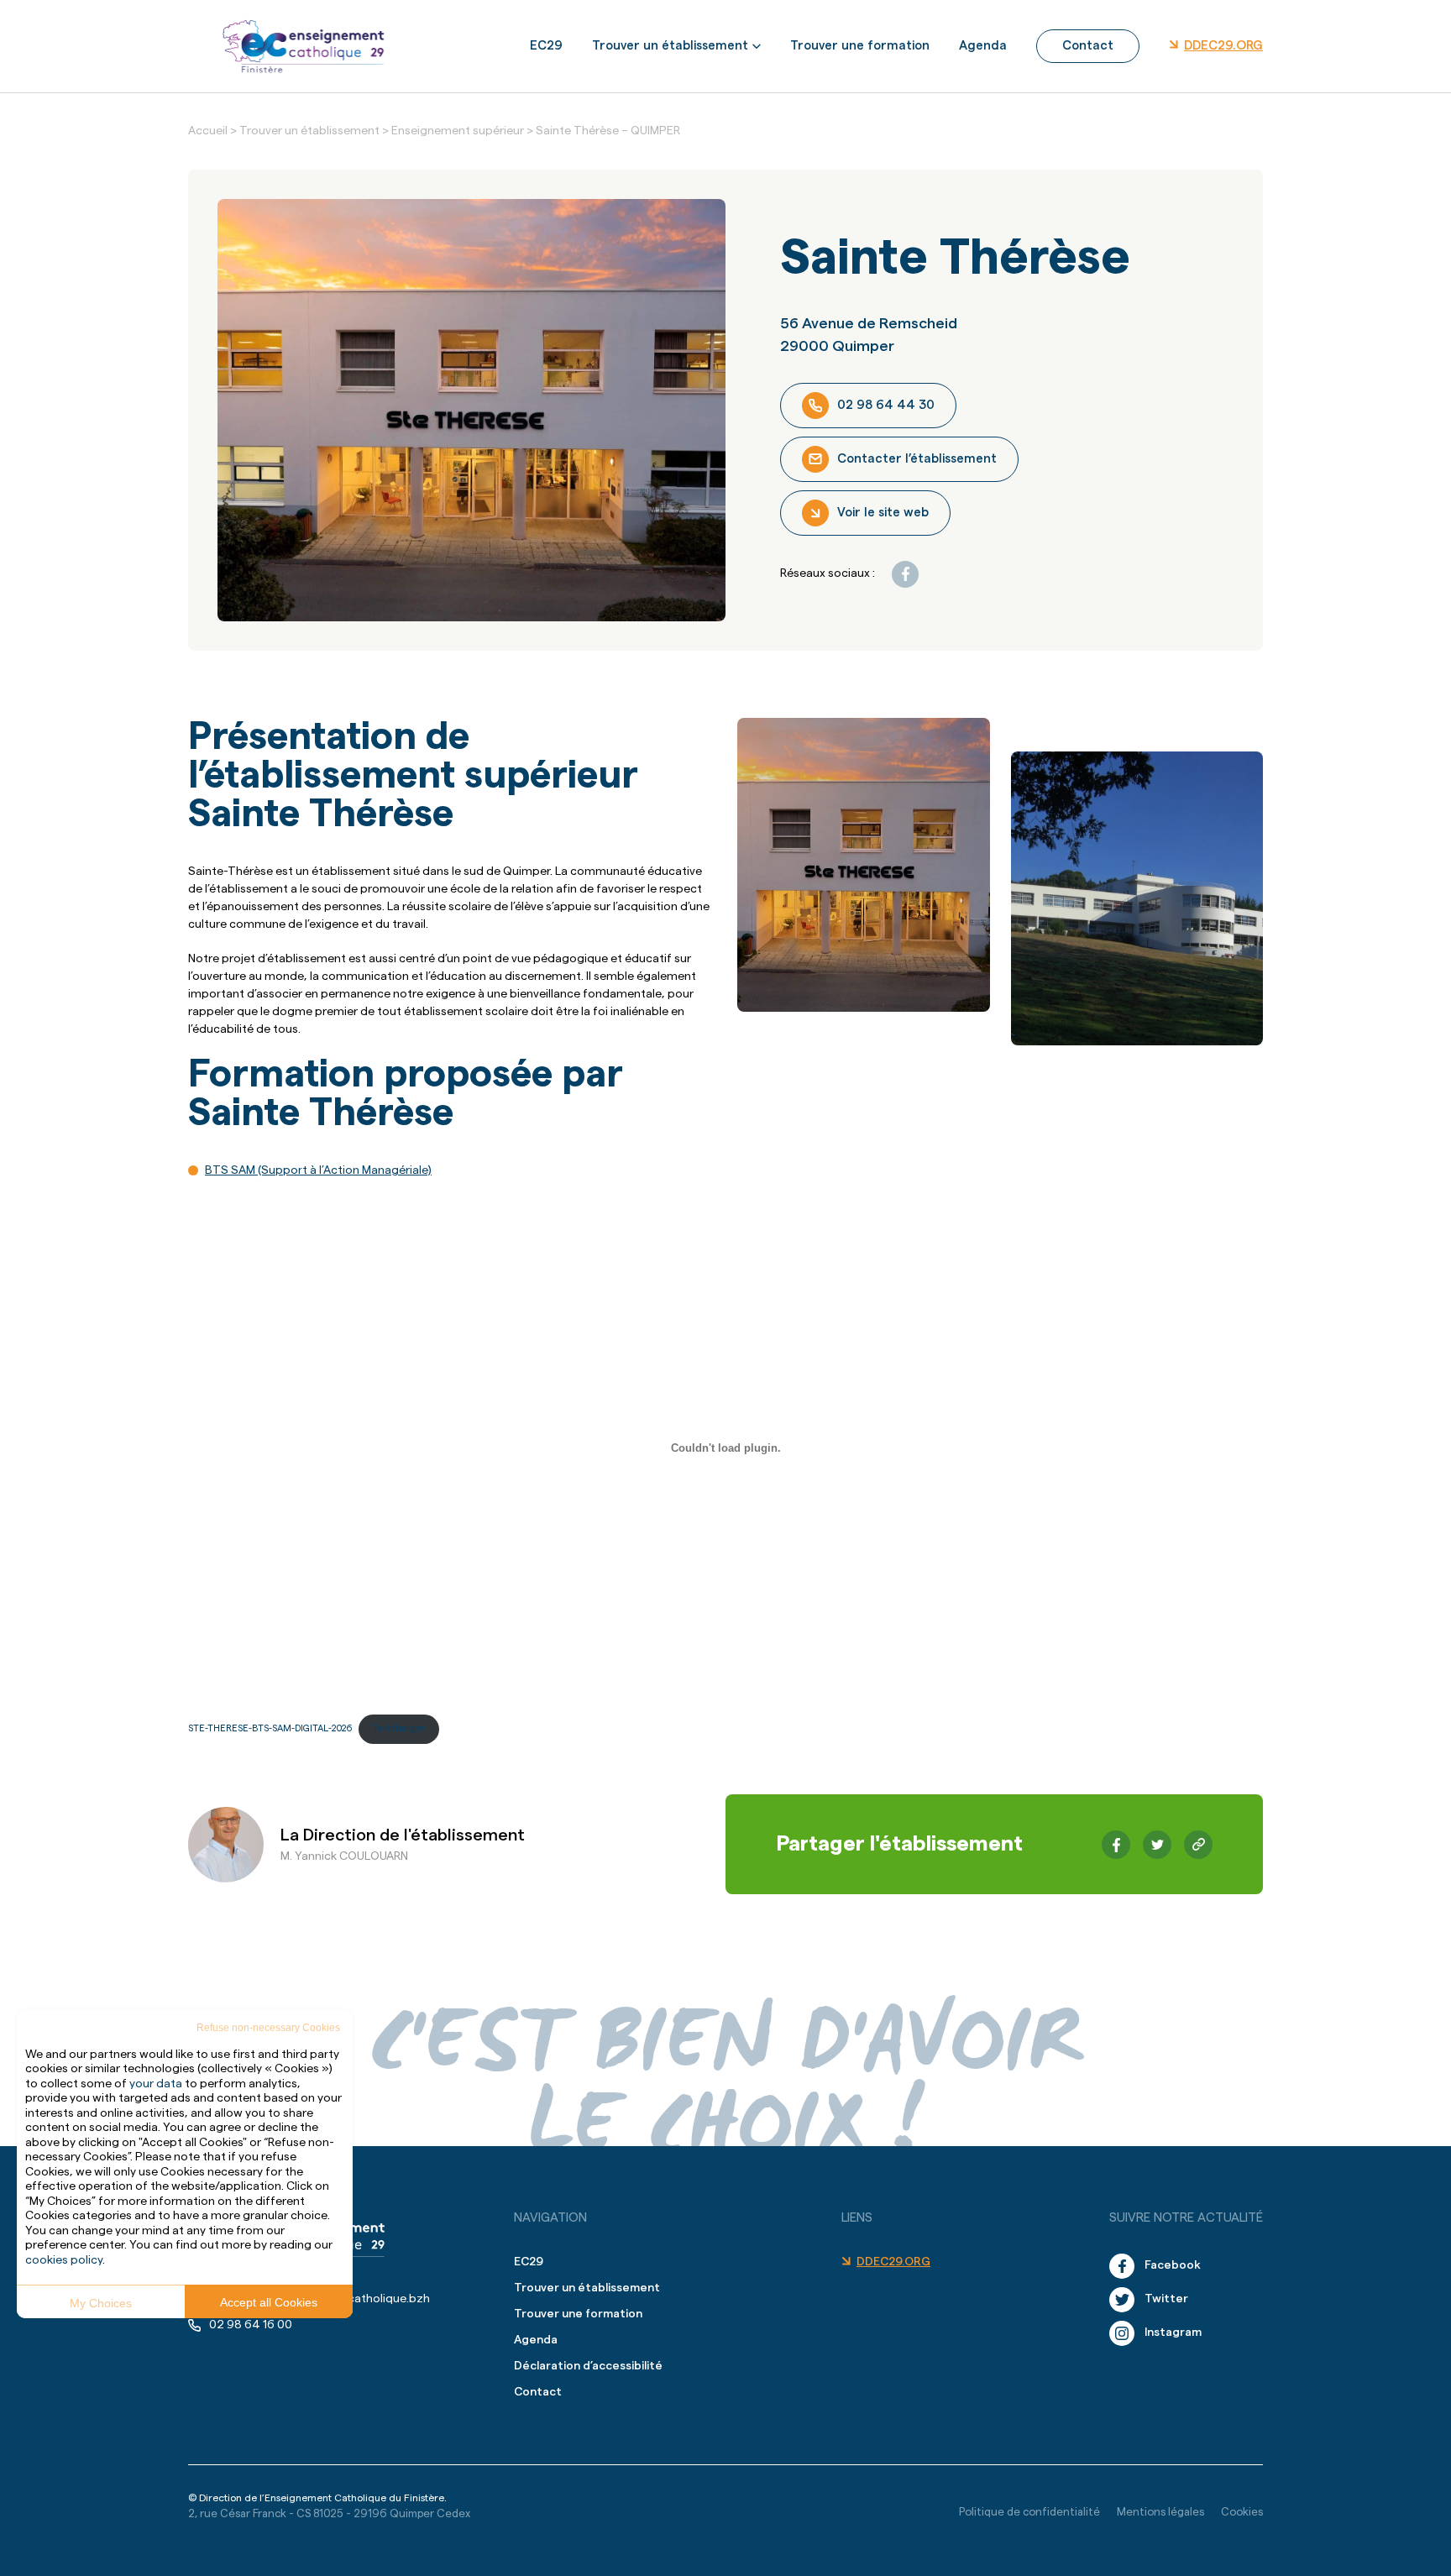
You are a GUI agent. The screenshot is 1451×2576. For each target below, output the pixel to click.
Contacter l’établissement (917, 459)
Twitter (1166, 2299)
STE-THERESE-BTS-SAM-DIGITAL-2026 (270, 1728)
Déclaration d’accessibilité (588, 2366)
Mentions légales (1160, 2512)
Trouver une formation (860, 46)
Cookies (1242, 2512)
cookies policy (64, 2260)
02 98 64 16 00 (251, 2325)
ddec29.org (1223, 46)
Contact (1088, 46)
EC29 (546, 46)
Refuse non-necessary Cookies (268, 2028)
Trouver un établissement (670, 46)
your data (156, 2084)
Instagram (1173, 2333)
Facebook (1173, 2265)
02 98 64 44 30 (886, 405)
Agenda (983, 46)
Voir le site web (883, 513)
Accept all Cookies (269, 2302)
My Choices (101, 2303)
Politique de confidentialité (1029, 2512)
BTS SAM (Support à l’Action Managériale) (318, 1170)
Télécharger (399, 1728)
